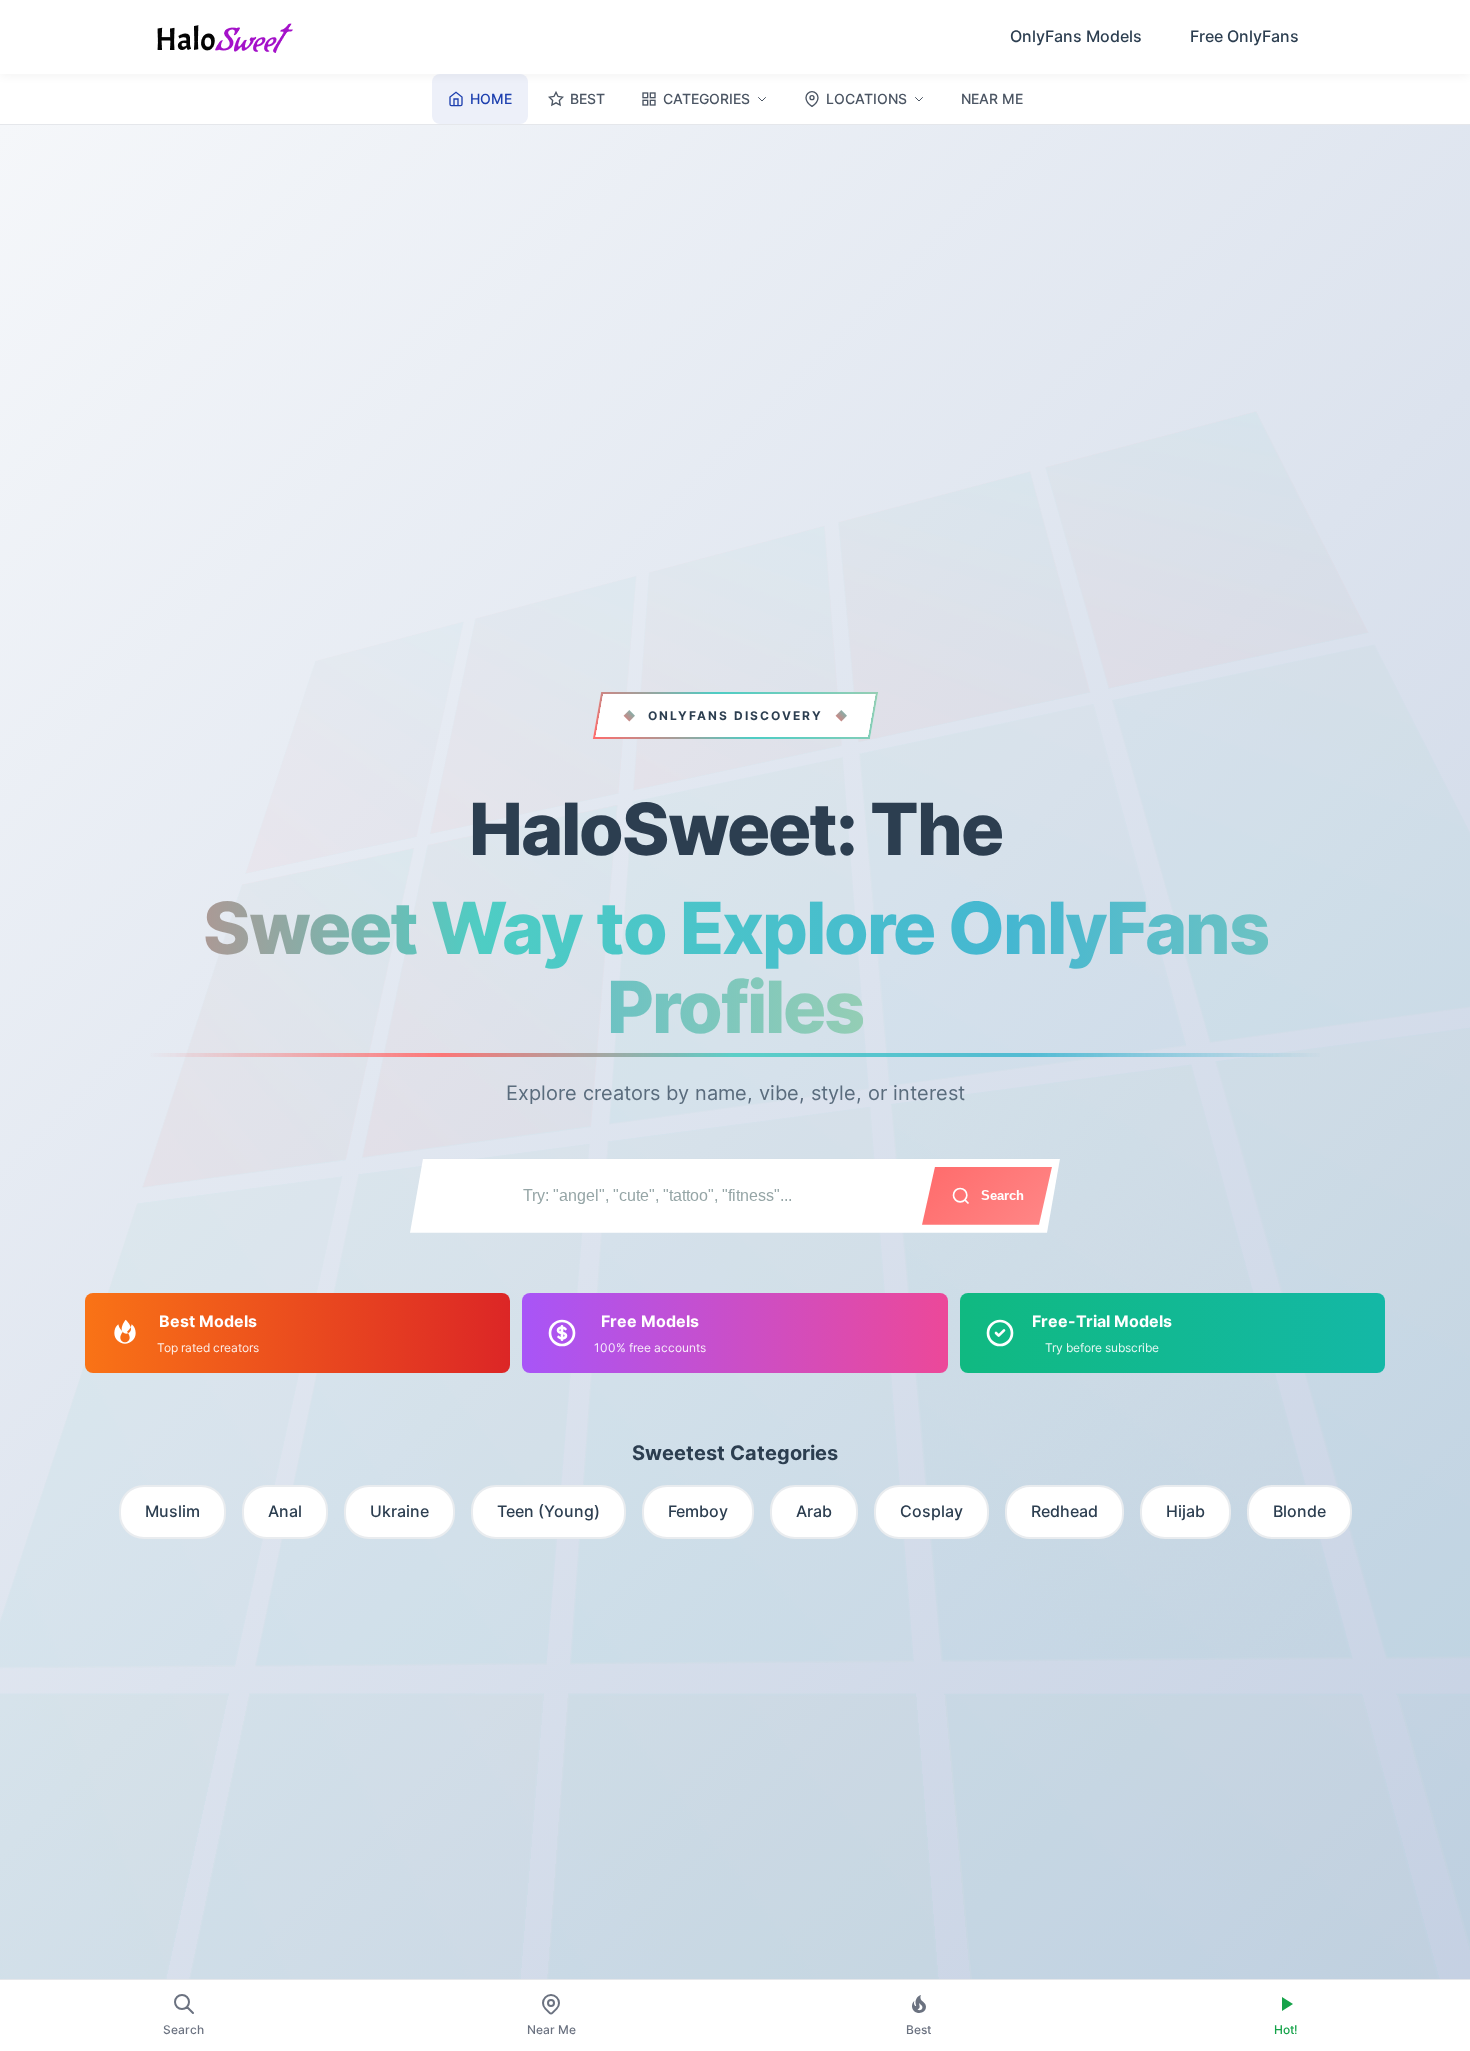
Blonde (1299, 1511)
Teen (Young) (548, 1511)
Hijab (1185, 1511)
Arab (814, 1511)
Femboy (698, 1511)
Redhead (1064, 1511)
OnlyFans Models (1076, 36)
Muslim (172, 1511)
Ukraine (399, 1511)
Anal (285, 1511)
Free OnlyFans (1244, 36)
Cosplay (931, 1511)
